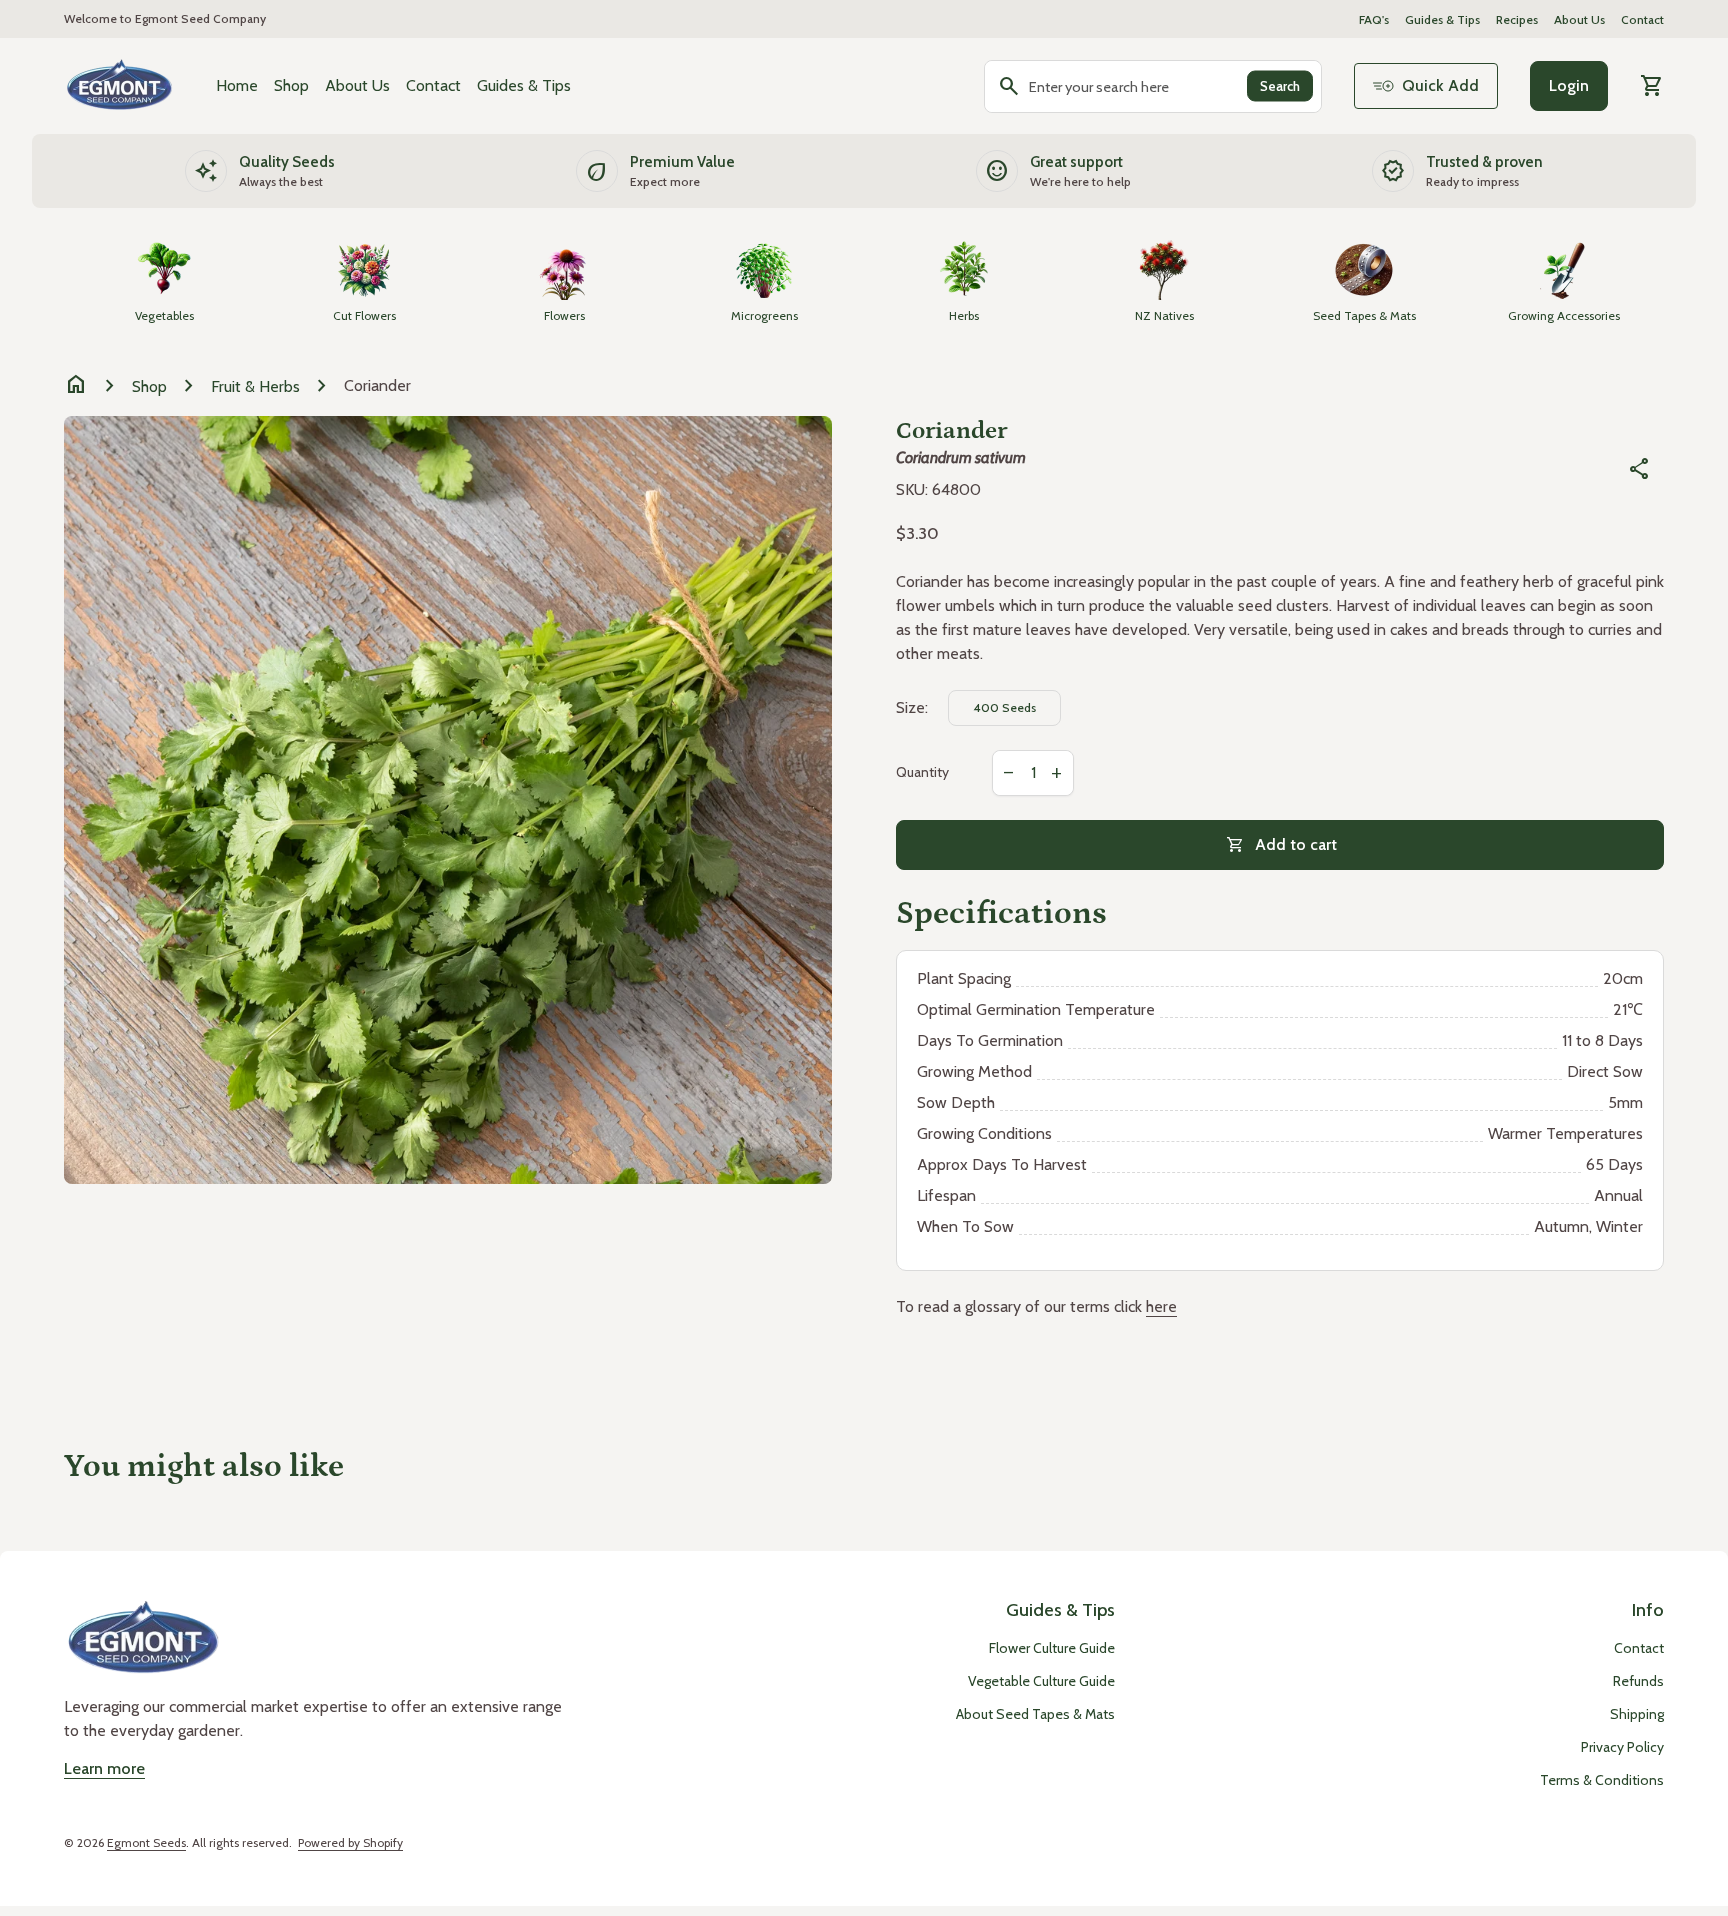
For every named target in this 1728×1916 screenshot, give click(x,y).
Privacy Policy (1622, 1747)
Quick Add (1440, 85)
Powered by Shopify (350, 1842)
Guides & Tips (1442, 19)
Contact (1642, 19)
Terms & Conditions (1602, 1780)
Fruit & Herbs (255, 386)
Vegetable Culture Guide (1041, 1681)
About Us (1579, 19)
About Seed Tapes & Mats (1035, 1714)
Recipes (1517, 19)
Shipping (1637, 1714)
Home (237, 85)
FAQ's (1374, 19)
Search (1280, 86)
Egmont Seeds (146, 1842)
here (1161, 1306)
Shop (291, 85)
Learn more (104, 1768)
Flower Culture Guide (1052, 1648)
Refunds (1638, 1681)
